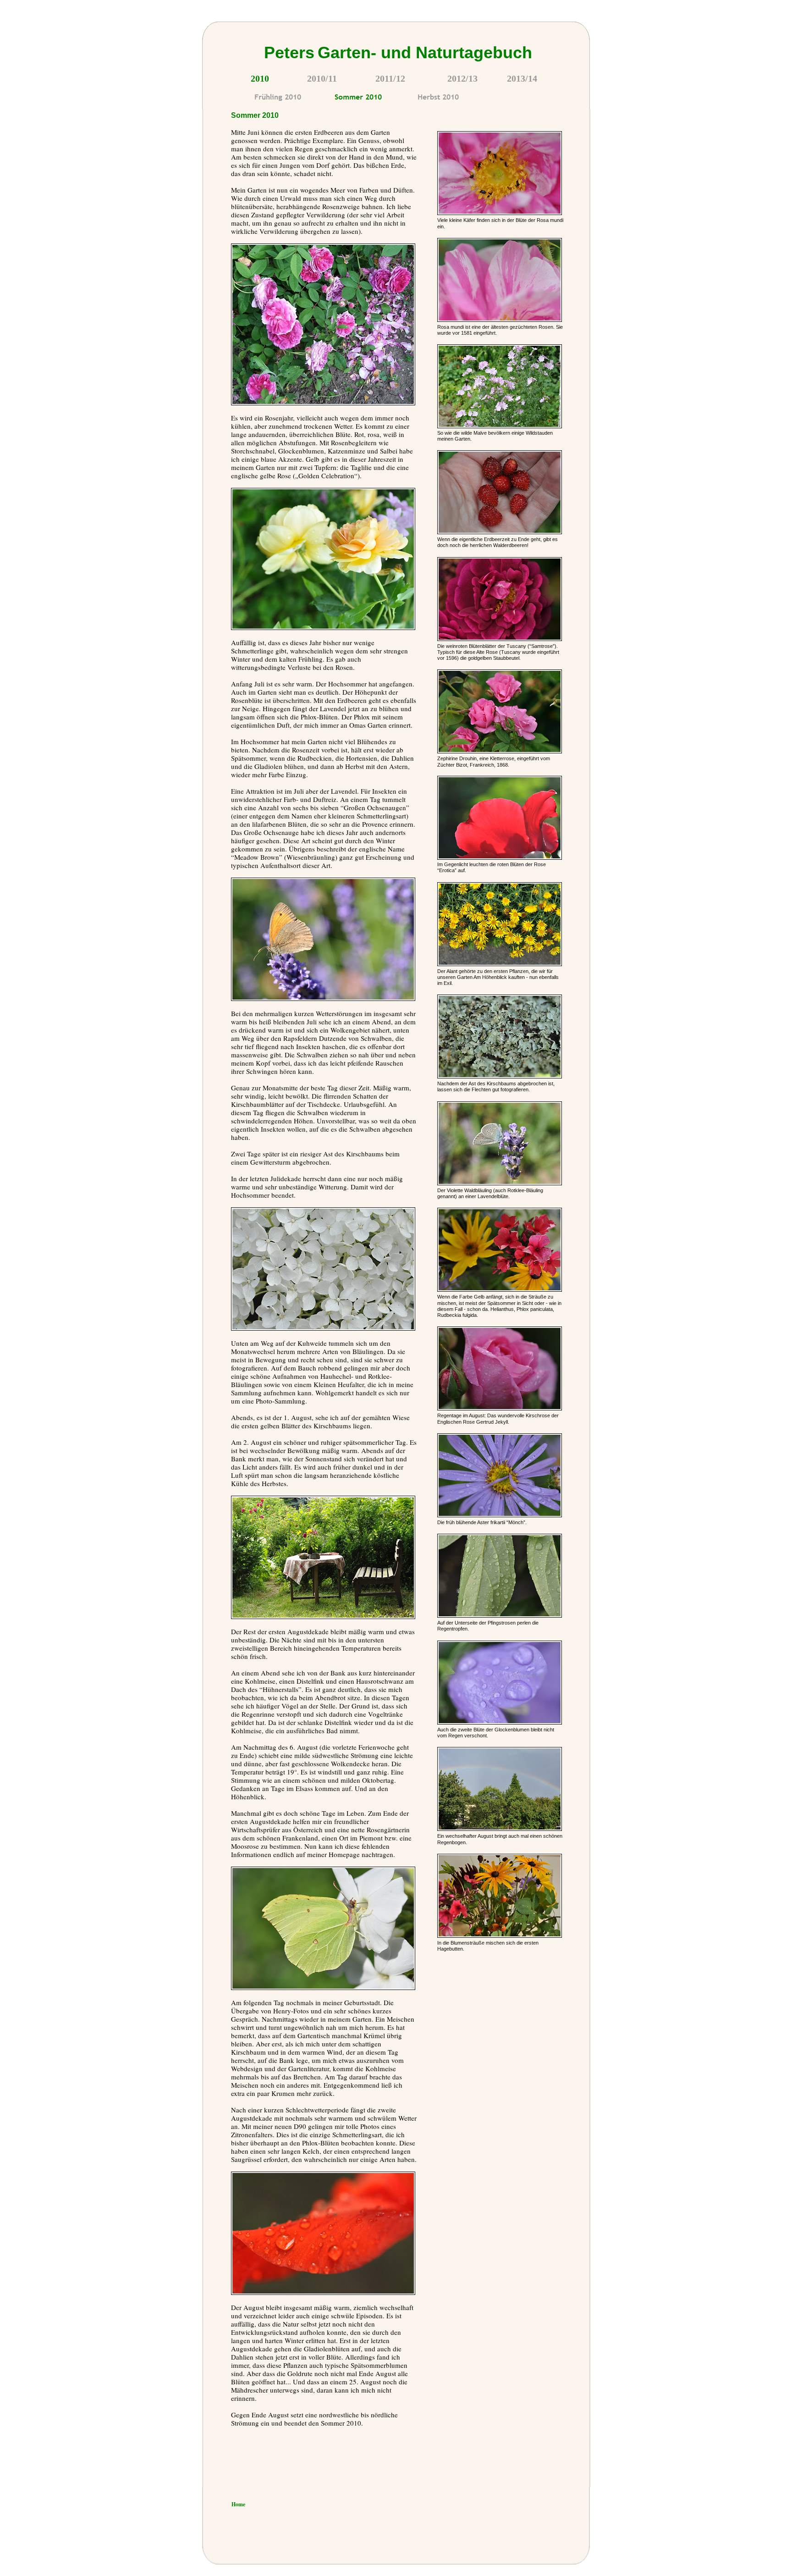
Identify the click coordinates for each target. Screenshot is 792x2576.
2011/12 (390, 78)
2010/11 (322, 78)
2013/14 (522, 78)
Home (238, 2504)
